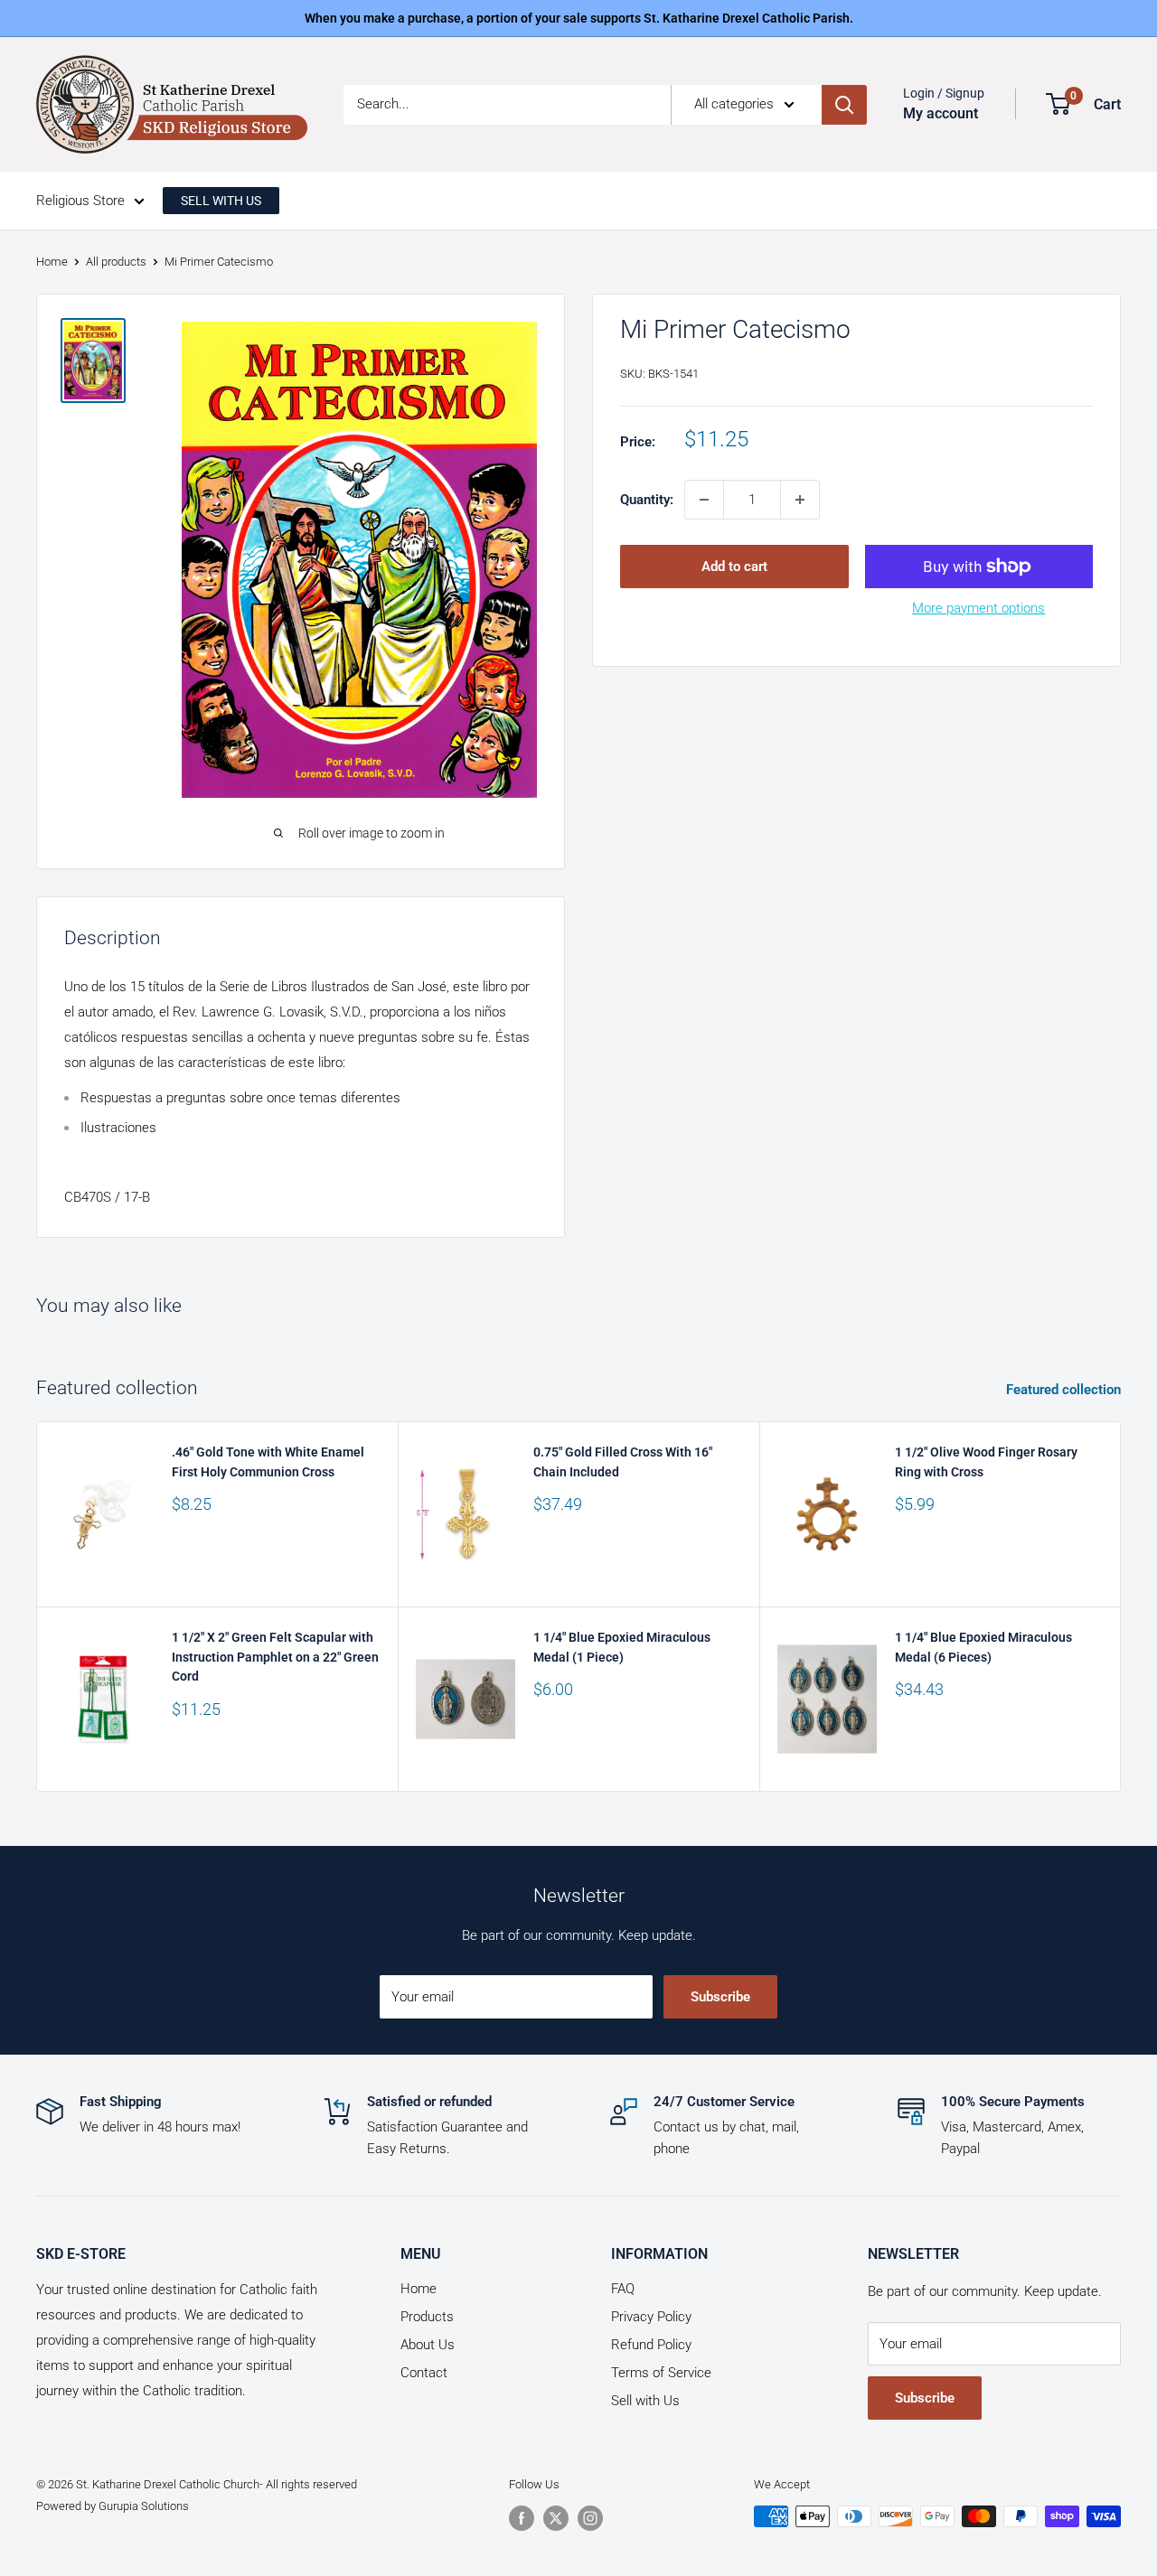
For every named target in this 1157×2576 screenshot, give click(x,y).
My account (941, 113)
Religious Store (80, 201)
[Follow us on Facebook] (522, 2518)
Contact (424, 2373)
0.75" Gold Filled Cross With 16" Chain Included (623, 1462)
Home (52, 262)
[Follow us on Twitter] (556, 2518)
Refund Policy (651, 2345)
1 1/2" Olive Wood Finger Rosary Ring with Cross (986, 1462)
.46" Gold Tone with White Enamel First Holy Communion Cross (268, 1462)
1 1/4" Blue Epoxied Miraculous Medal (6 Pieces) (983, 1647)
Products (427, 2317)
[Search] (844, 105)
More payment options (978, 608)
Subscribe (720, 1997)
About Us (428, 2345)
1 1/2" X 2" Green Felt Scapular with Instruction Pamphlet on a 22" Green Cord (275, 1657)
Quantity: (647, 500)
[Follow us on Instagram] (590, 2518)
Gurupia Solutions (144, 2506)
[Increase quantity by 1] (800, 500)
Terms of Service (661, 2373)
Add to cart (734, 567)
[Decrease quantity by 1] (704, 500)
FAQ (623, 2289)
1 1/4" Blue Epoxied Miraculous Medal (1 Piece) (622, 1647)
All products (116, 262)
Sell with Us (645, 2401)
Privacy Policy (651, 2317)
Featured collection (1065, 1390)
